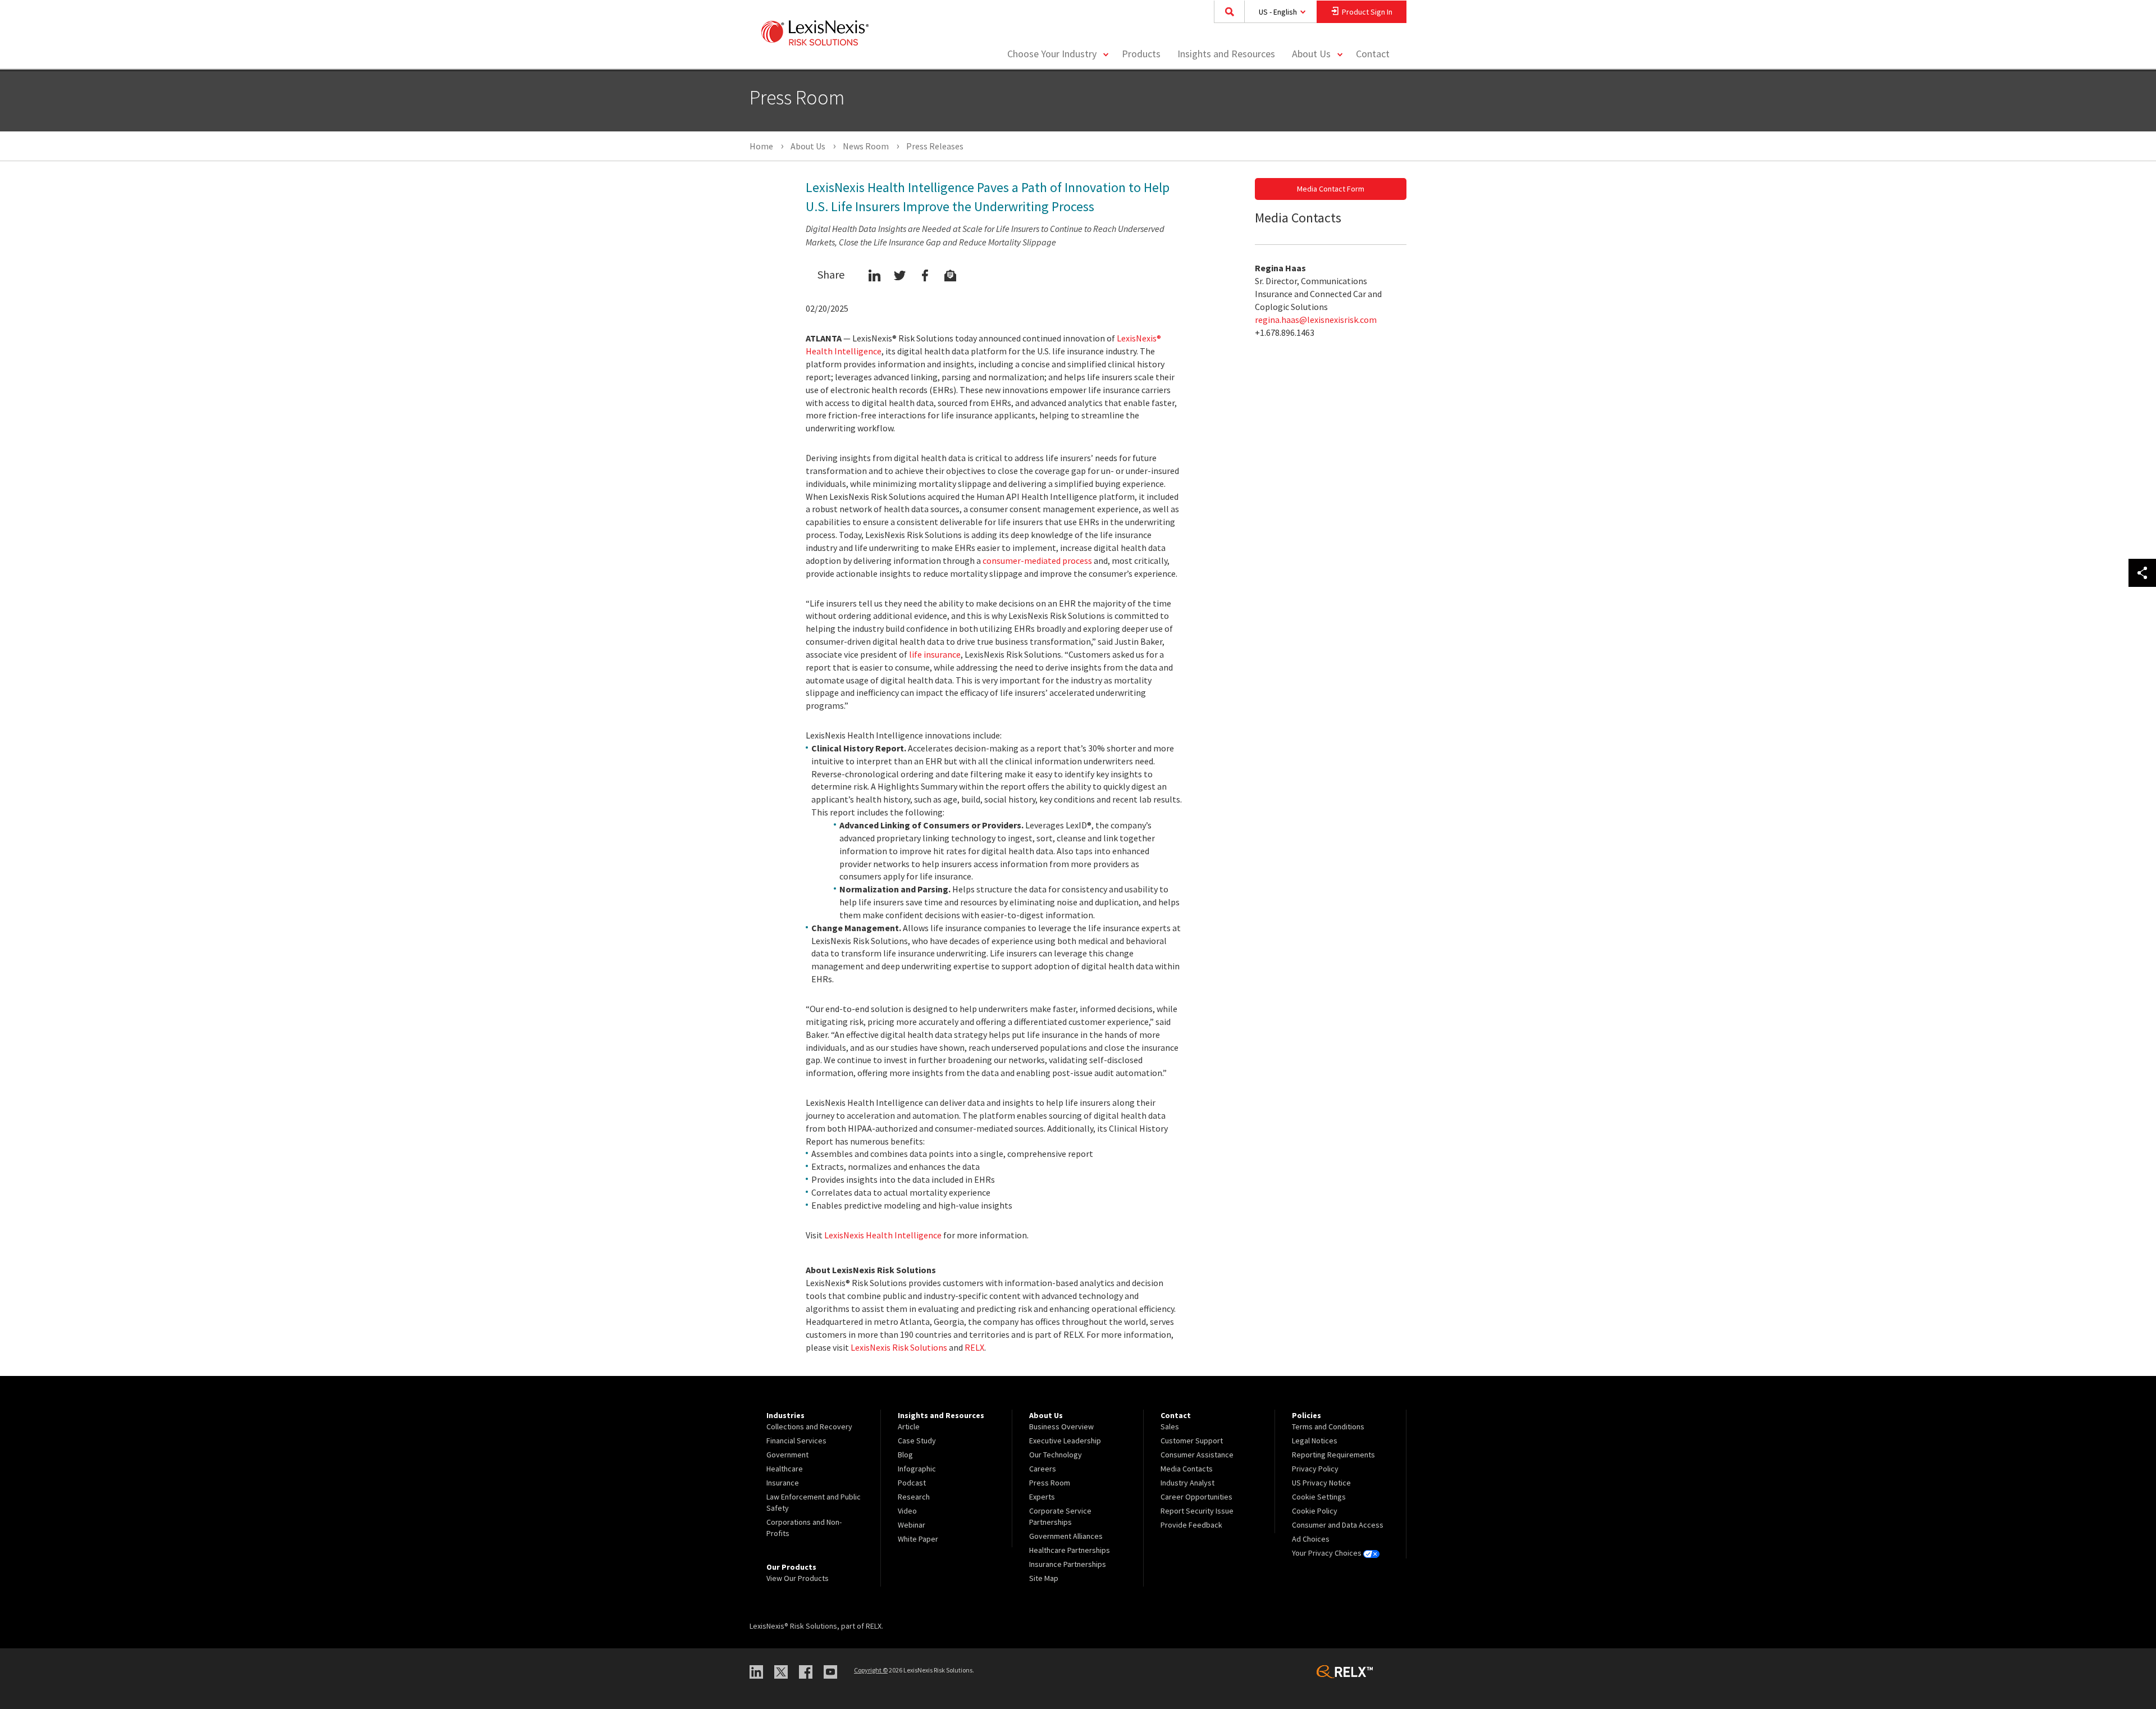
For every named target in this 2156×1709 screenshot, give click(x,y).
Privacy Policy (1315, 1469)
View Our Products (798, 1578)
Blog (905, 1455)
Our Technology (1056, 1455)
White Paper (918, 1539)
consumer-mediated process (1037, 560)
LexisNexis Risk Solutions (899, 1347)
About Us (1311, 54)
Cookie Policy (1315, 1511)
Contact (1373, 54)
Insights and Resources (1226, 54)
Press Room (1050, 1483)
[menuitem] (1141, 54)
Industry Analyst (1187, 1483)
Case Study (917, 1441)
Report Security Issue (1197, 1511)
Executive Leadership (1065, 1441)
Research (914, 1497)
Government (787, 1455)
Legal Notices (1315, 1441)
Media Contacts (1187, 1469)
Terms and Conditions (1328, 1427)
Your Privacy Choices (1328, 1553)
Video (907, 1511)
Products (1141, 54)
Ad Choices (1311, 1539)
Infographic (917, 1469)
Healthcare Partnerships (1070, 1550)
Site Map (1044, 1578)
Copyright (871, 1670)
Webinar (912, 1525)
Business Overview (1061, 1427)
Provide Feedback (1191, 1525)
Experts (1042, 1497)
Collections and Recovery (809, 1427)
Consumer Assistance (1197, 1455)
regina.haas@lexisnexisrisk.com (1316, 320)
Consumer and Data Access (1338, 1525)
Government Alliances (1066, 1536)
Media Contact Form (1331, 189)
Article (909, 1427)
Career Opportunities (1196, 1497)
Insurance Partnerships (1068, 1564)
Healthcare (785, 1469)
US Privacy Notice (1321, 1483)
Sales (1170, 1427)
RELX (974, 1347)
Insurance (783, 1483)
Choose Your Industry (1052, 54)
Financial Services (796, 1441)
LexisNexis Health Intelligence (883, 1235)
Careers (1043, 1469)
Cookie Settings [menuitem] (1319, 1497)
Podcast (912, 1483)
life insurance (935, 654)
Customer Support (1192, 1441)
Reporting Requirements (1333, 1455)
